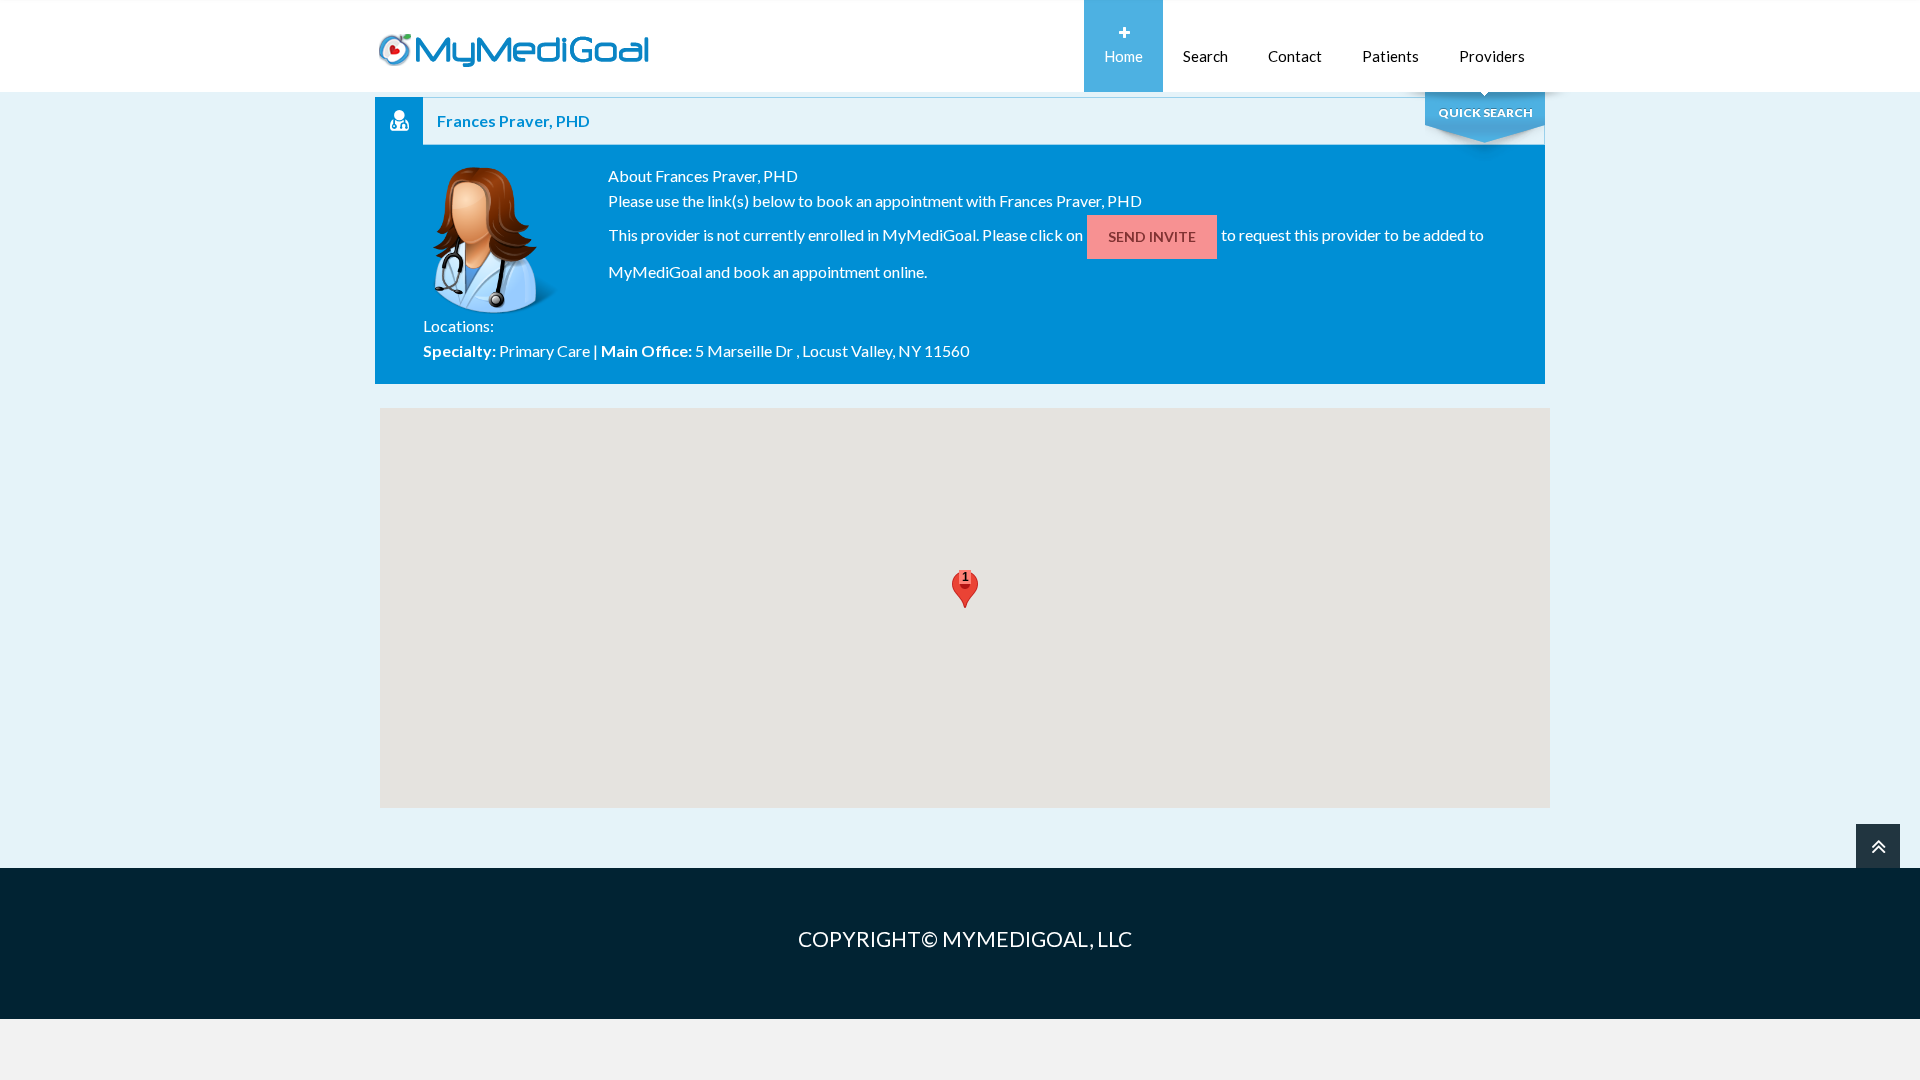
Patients (1390, 56)
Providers (1492, 56)
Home (1123, 56)
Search (1205, 56)
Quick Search (1485, 112)
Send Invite (1152, 236)
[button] (965, 589)
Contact (1295, 56)
